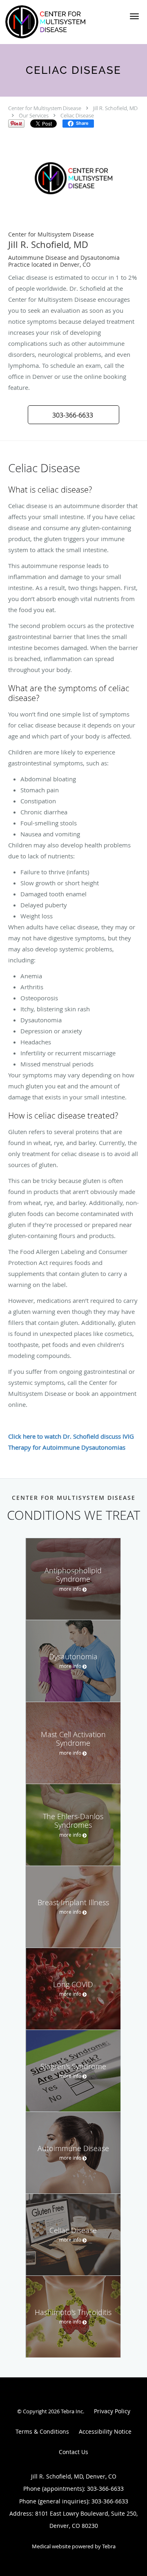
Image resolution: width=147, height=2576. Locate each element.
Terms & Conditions (42, 2431)
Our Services (34, 115)
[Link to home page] (61, 22)
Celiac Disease (77, 115)
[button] (134, 16)
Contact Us (73, 2452)
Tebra (109, 2546)
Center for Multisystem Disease (45, 108)
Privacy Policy (112, 2411)
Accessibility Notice (105, 2431)
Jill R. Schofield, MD (115, 108)
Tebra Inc (72, 2411)
